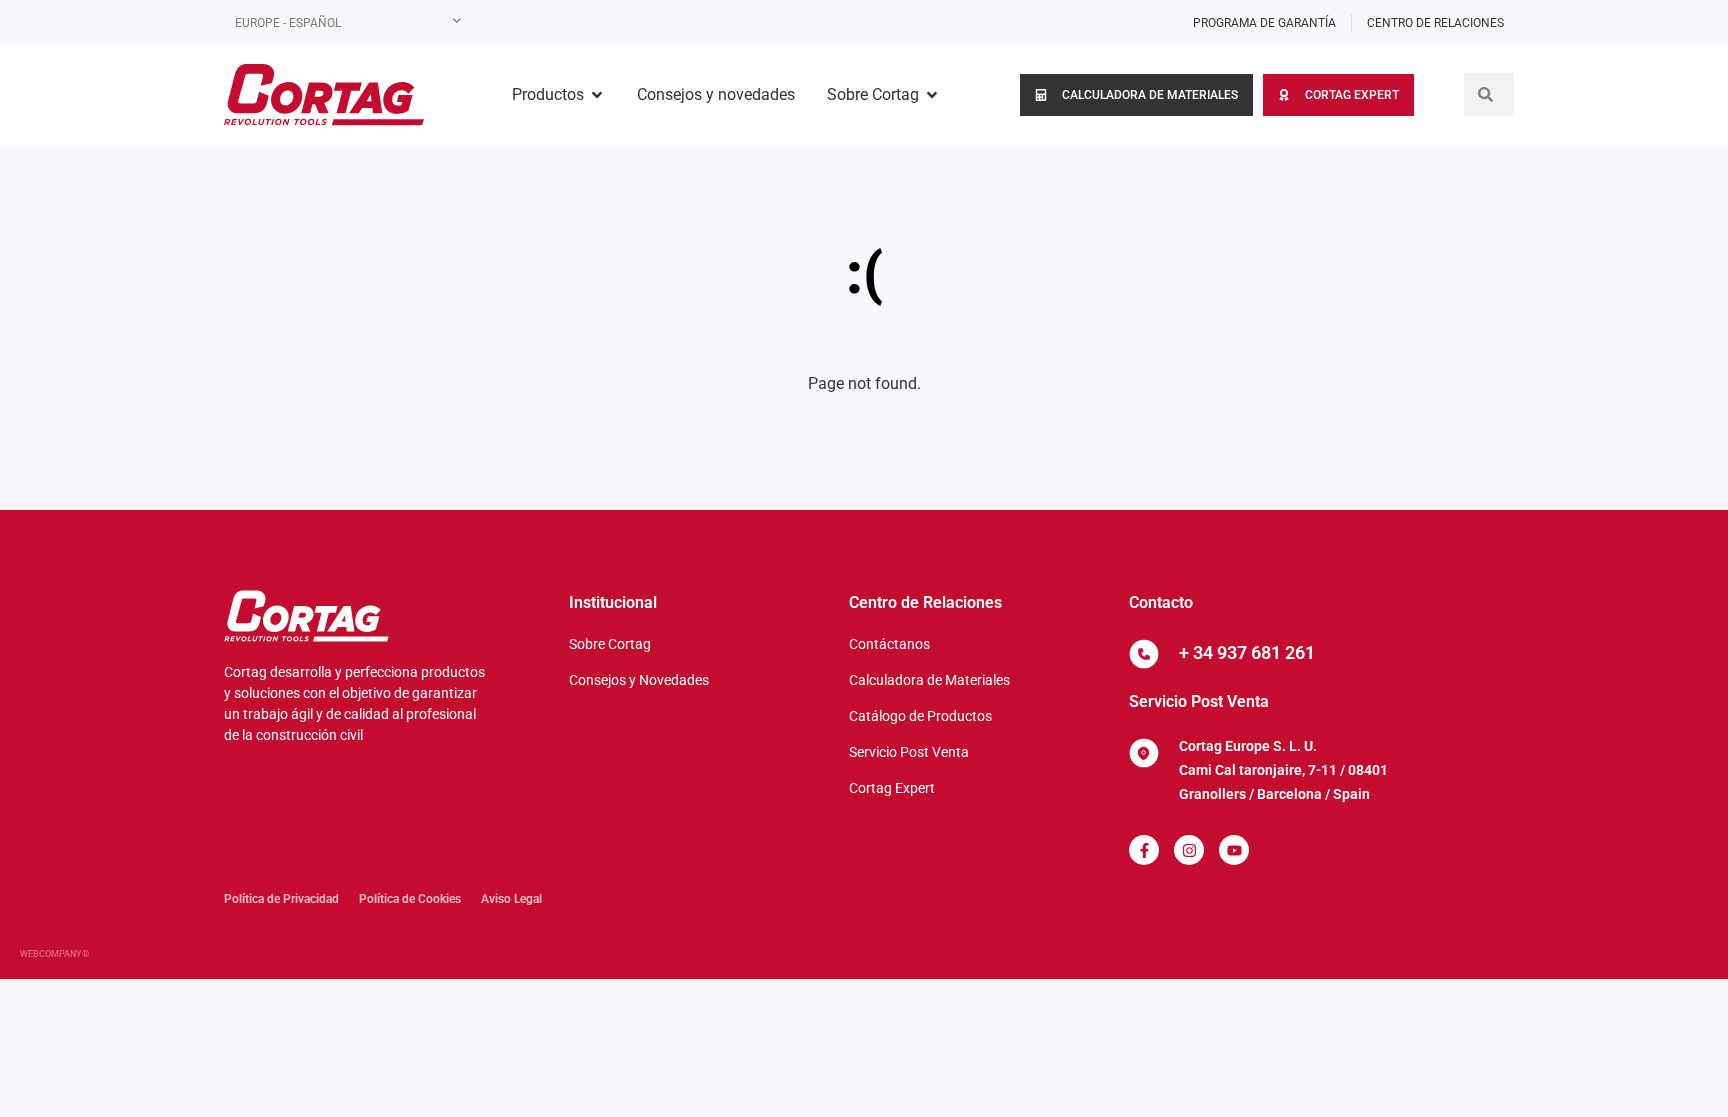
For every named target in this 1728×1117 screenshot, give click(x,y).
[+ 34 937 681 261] (1144, 654)
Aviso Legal (511, 899)
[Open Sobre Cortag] (932, 95)
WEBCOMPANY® (54, 954)
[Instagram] (1189, 850)
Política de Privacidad (281, 899)
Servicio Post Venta (1199, 701)
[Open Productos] (597, 95)
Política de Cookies (410, 899)
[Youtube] (1234, 850)
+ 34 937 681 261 (1247, 652)
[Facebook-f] (1144, 850)
